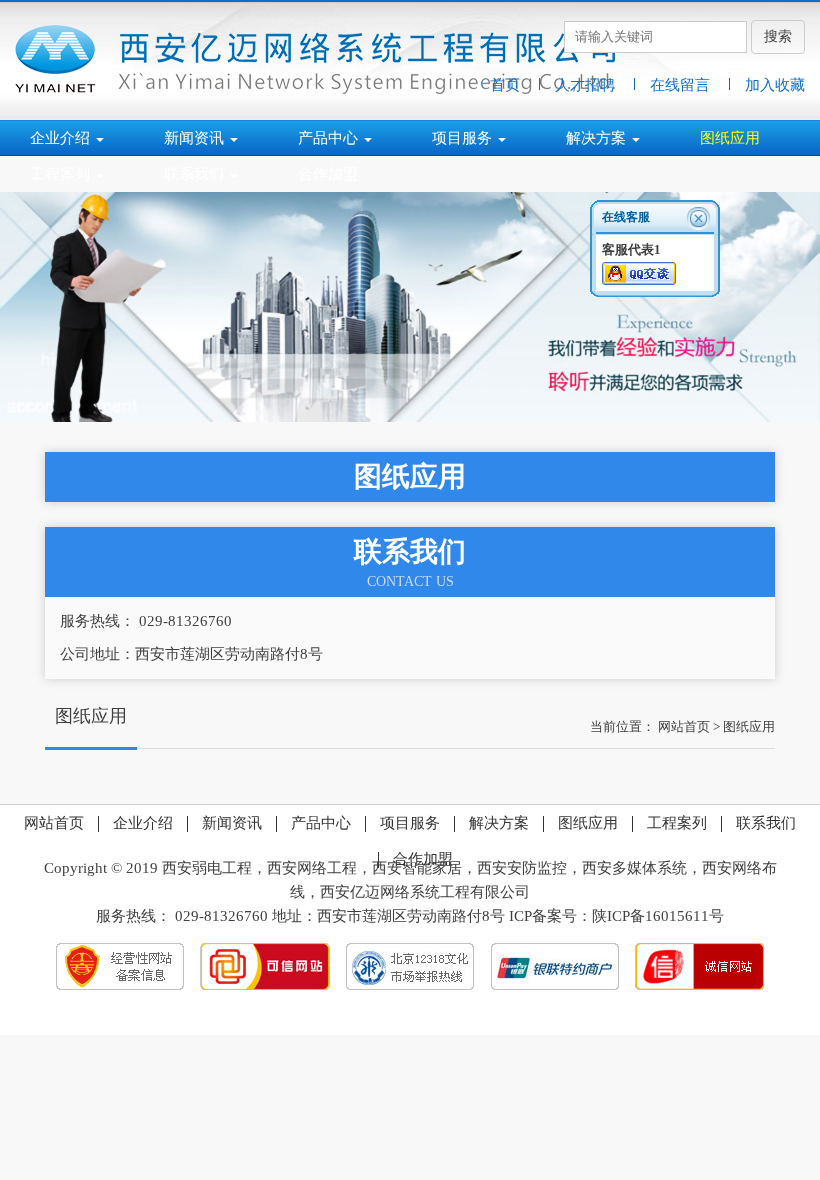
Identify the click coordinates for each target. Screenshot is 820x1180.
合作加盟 (421, 859)
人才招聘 (585, 85)
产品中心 (319, 823)
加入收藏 (775, 85)
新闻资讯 (230, 823)
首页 (505, 85)
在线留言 (680, 85)
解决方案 (497, 823)
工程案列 (675, 823)
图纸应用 (749, 726)
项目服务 (408, 823)
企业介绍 (141, 823)
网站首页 (684, 726)
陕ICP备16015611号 (658, 916)
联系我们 (764, 823)
